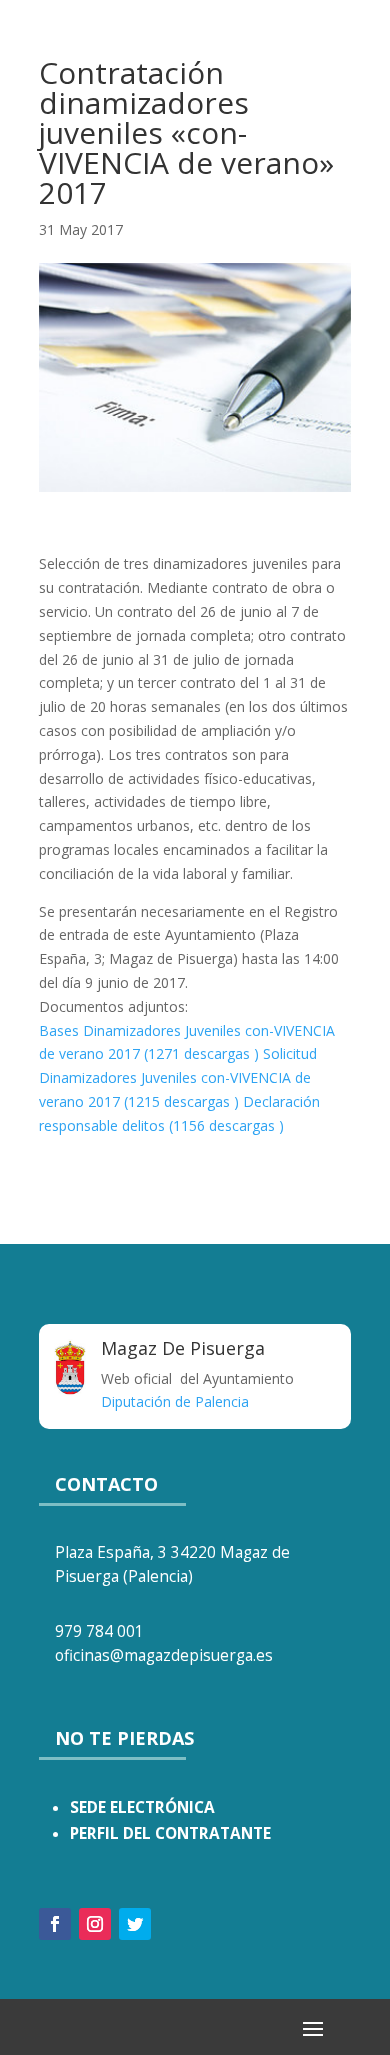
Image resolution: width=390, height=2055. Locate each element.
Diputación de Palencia (175, 1401)
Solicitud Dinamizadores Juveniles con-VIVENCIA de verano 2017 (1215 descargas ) (178, 1077)
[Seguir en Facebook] (55, 1924)
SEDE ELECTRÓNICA (142, 1807)
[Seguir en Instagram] (95, 1924)
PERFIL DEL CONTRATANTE (170, 1833)
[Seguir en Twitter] (135, 1924)
